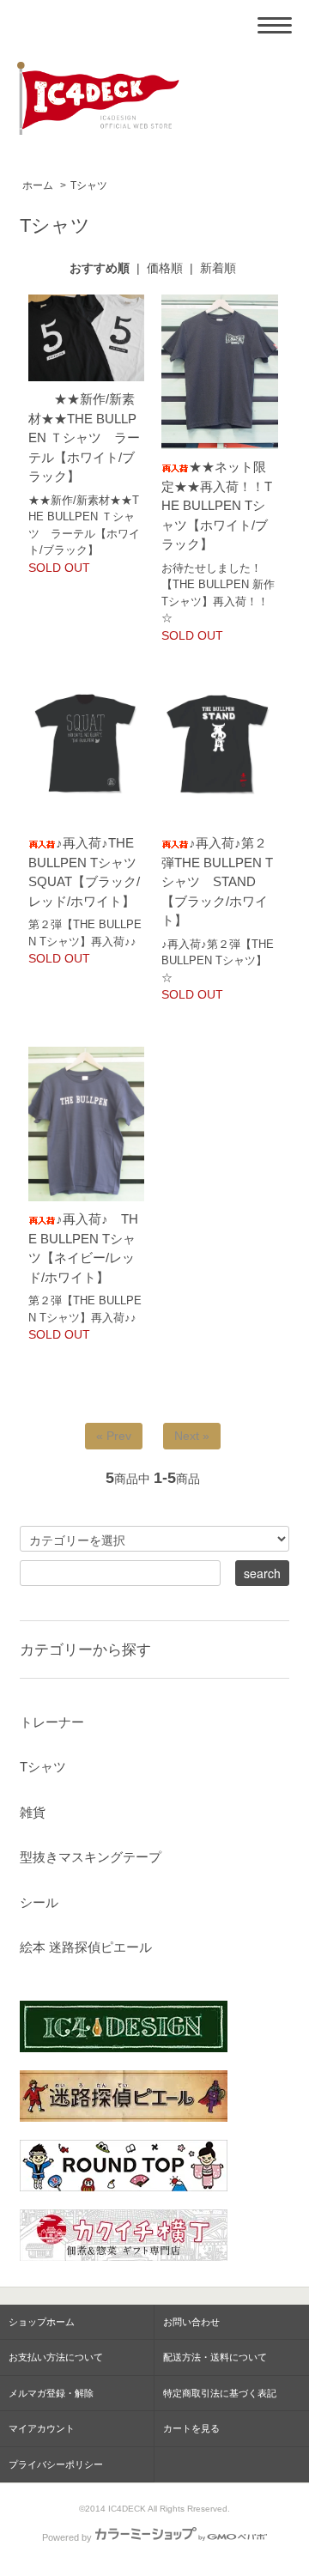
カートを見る (191, 2428)
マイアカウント (42, 2428)
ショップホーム (42, 2322)
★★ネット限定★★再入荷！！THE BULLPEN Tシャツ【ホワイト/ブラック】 (217, 505)
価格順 (165, 268)
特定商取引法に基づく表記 (220, 2393)
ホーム (38, 185)
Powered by (67, 2537)
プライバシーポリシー (56, 2464)
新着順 (218, 268)
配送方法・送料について (215, 2357)
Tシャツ (89, 185)
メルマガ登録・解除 (51, 2393)
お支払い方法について (56, 2357)
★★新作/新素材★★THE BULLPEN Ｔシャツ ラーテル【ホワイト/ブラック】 (84, 437)
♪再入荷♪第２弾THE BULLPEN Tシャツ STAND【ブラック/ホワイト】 (217, 881)
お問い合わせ (191, 2322)
